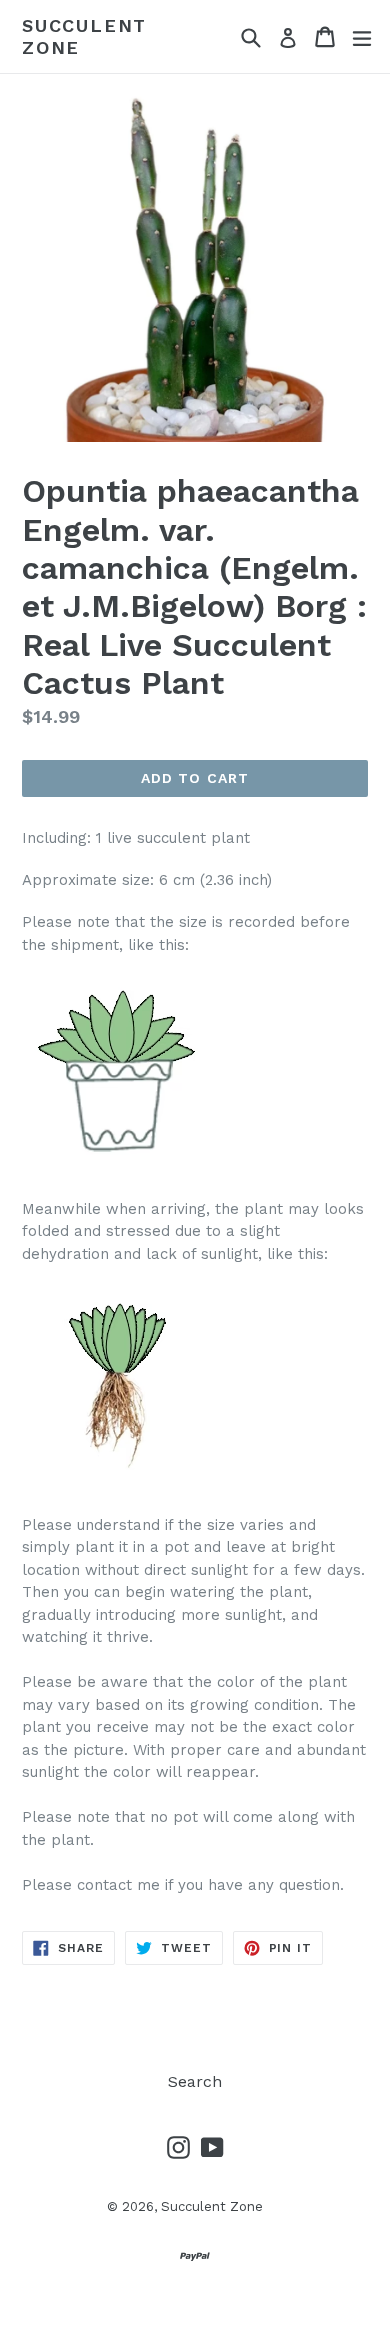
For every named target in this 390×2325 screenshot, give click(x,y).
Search (195, 2081)
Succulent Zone (84, 36)
